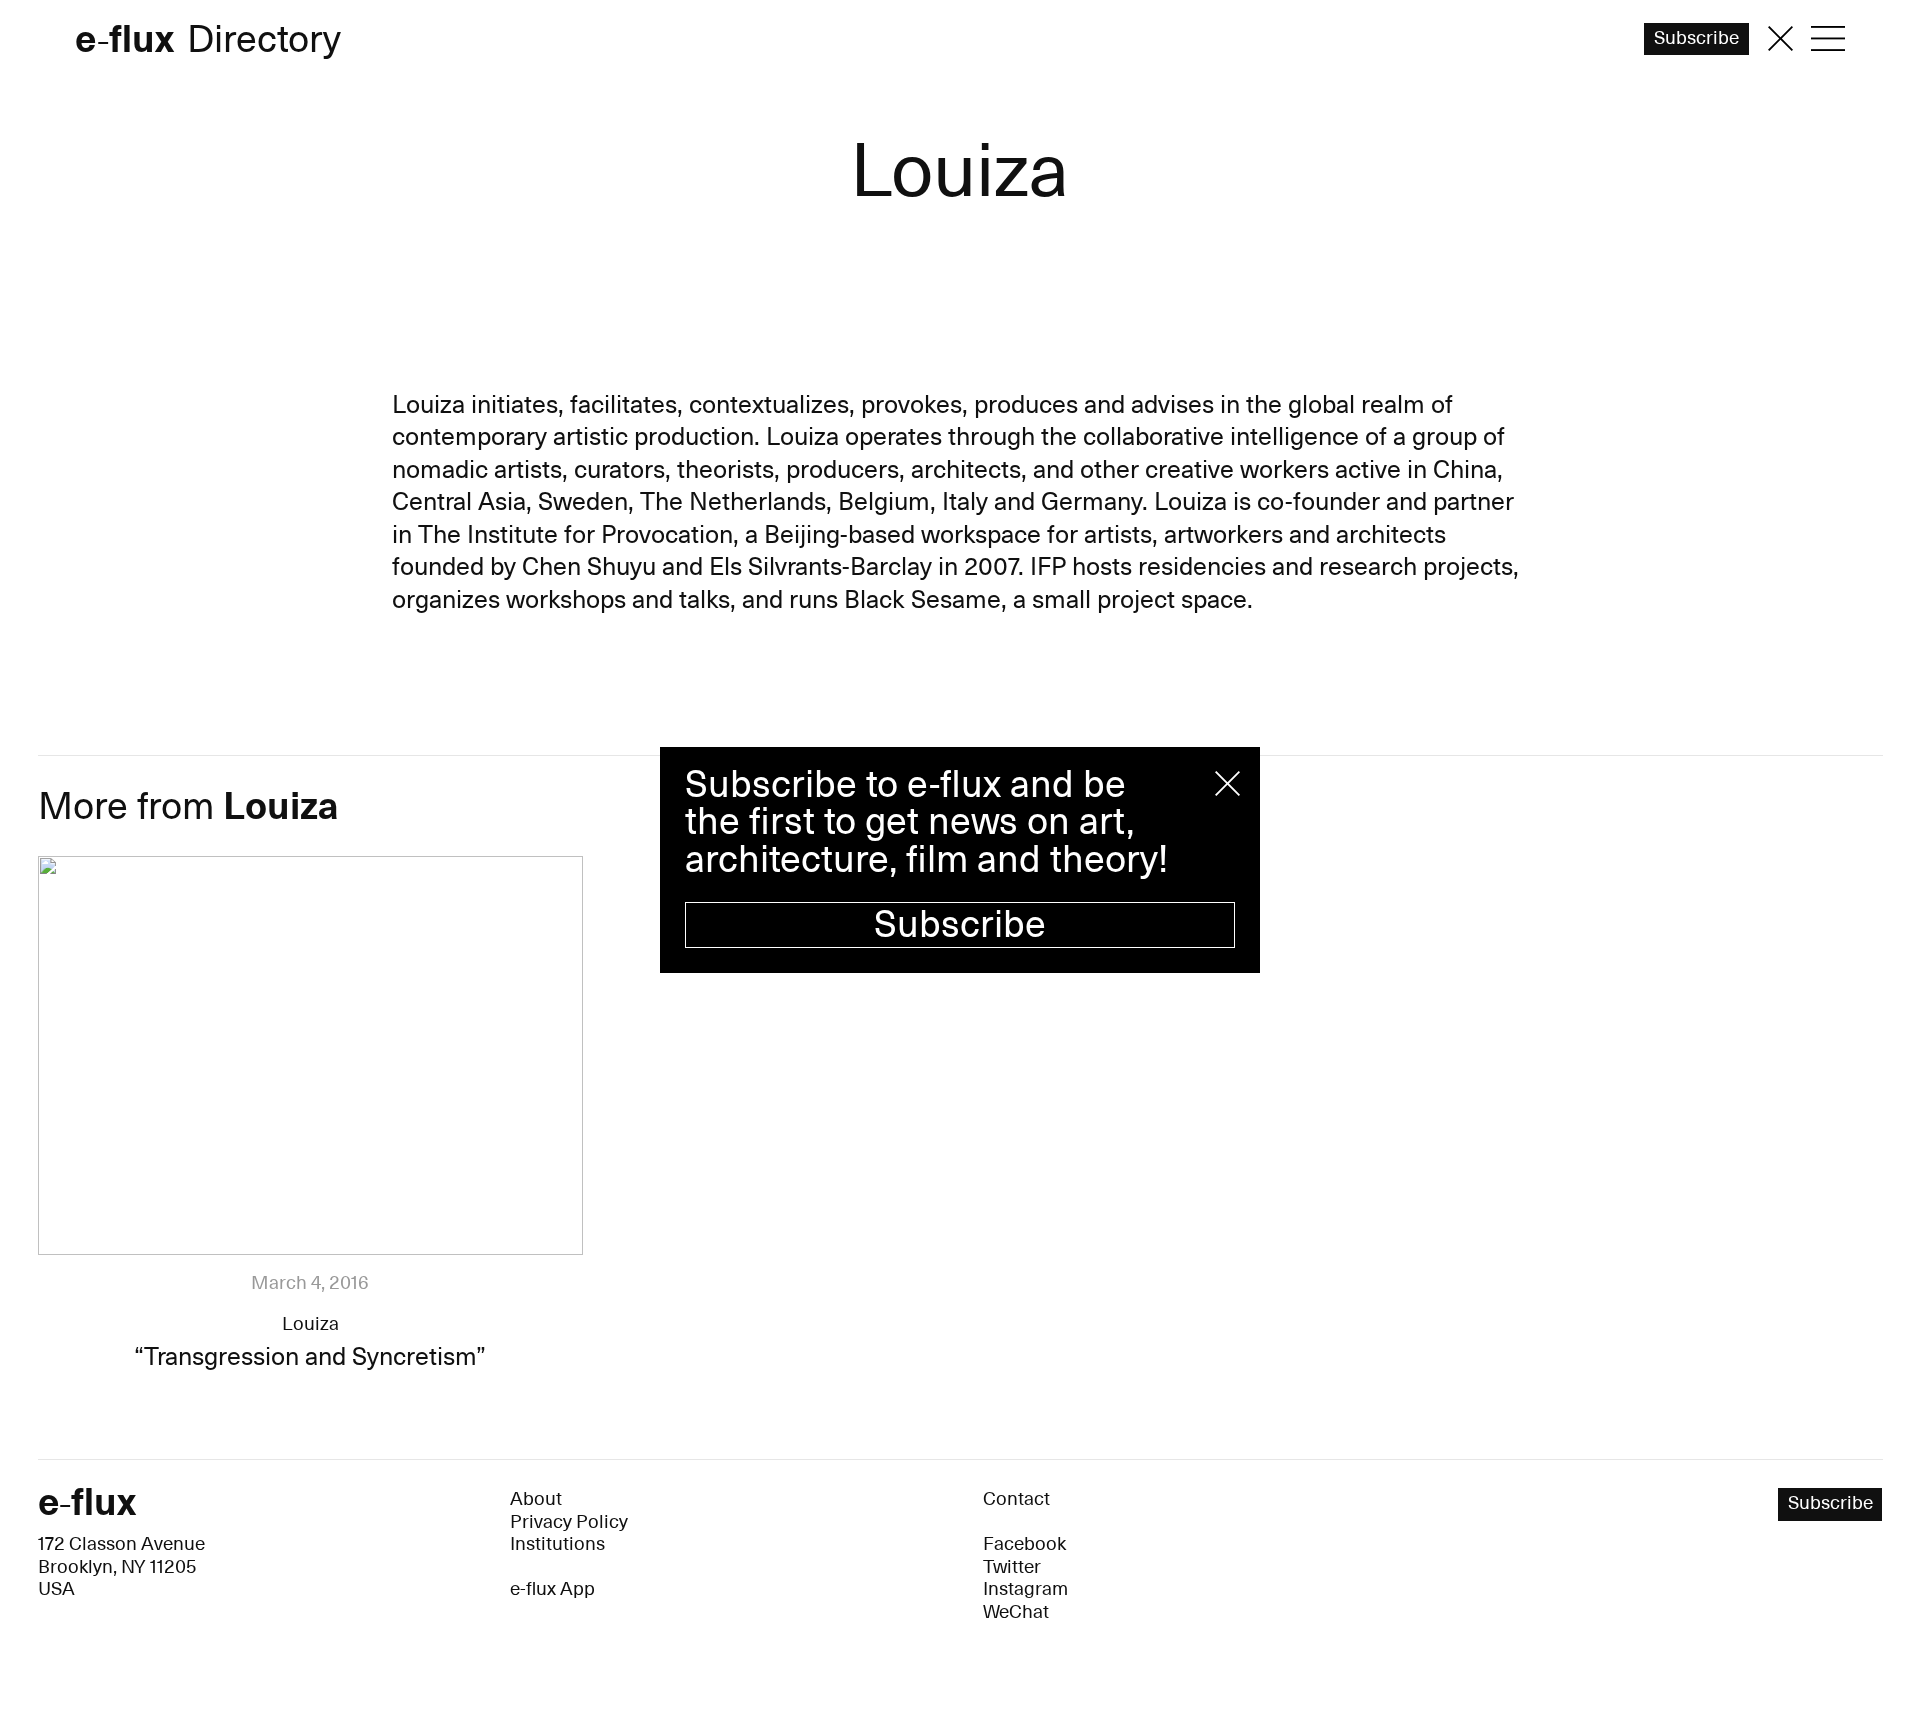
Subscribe (960, 925)
